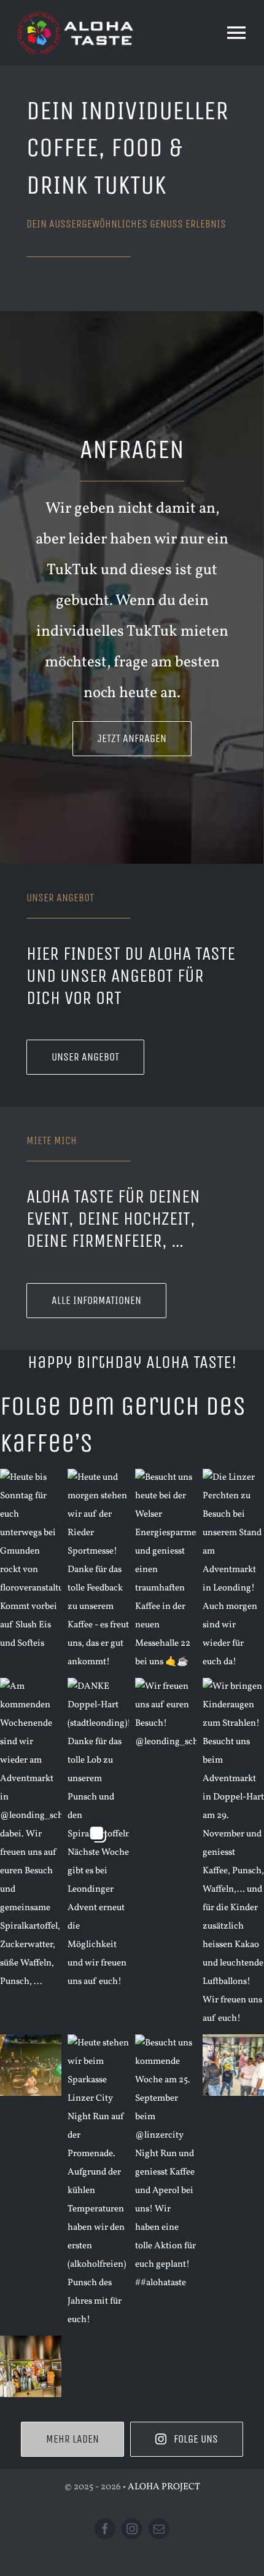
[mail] (159, 2529)
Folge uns (196, 2439)
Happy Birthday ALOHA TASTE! (132, 1362)
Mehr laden (72, 2439)
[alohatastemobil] (77, 14)
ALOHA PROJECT (164, 2487)
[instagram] (132, 2529)
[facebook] (105, 2529)
